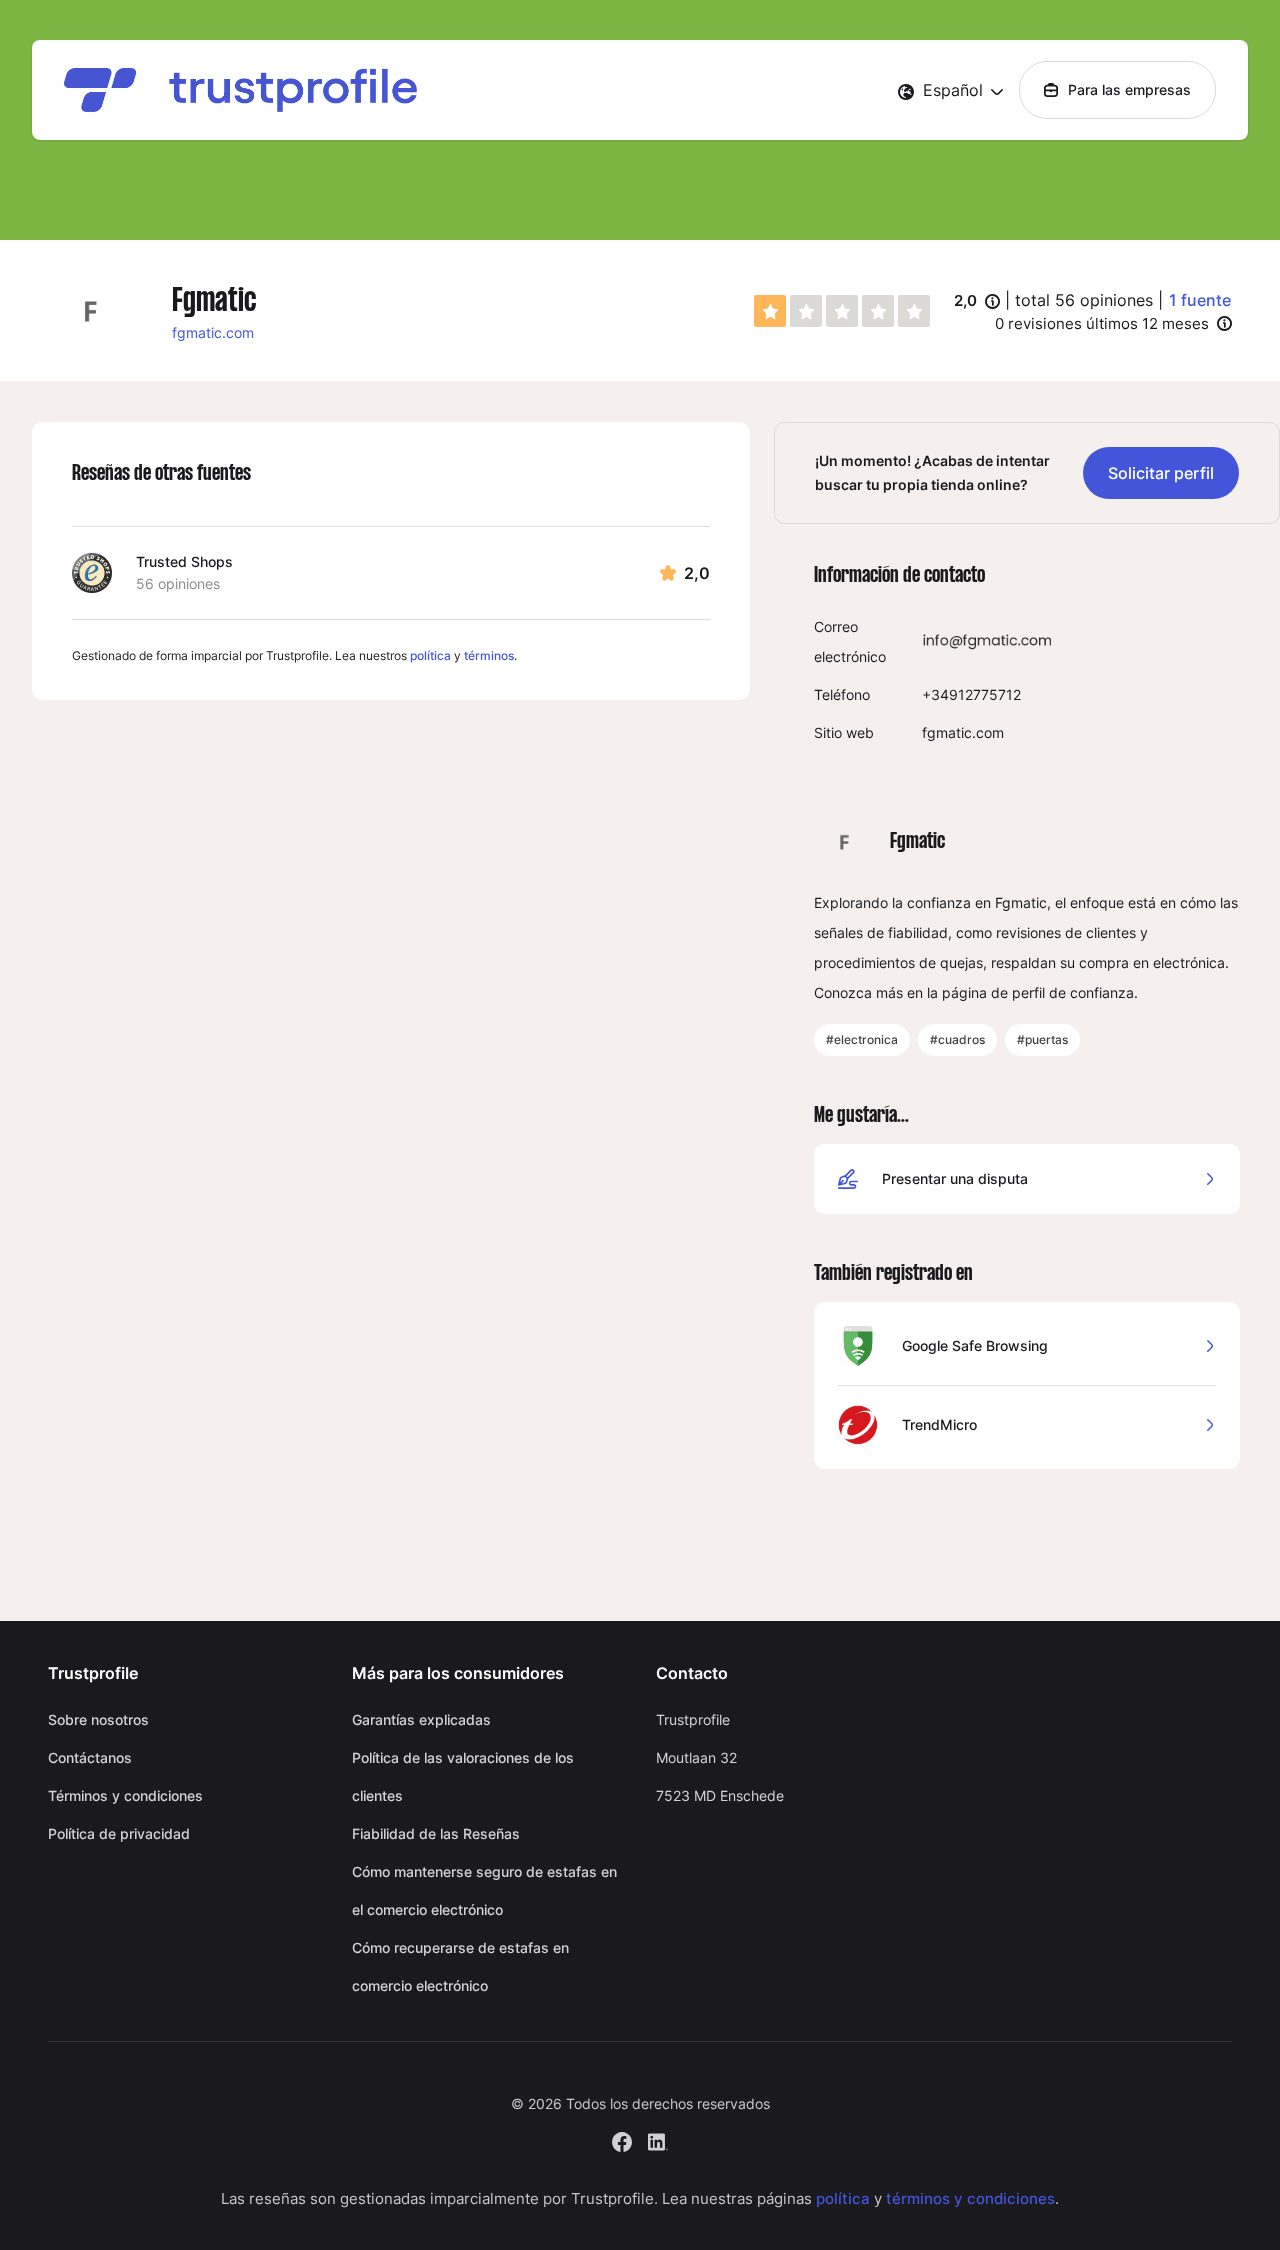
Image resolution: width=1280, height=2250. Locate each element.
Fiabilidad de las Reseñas (436, 1833)
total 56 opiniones (1084, 300)
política (430, 655)
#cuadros (957, 1039)
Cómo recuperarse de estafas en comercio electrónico (460, 1966)
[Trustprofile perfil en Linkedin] (658, 2139)
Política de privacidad (119, 1833)
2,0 (977, 302)
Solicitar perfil (1161, 473)
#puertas (1042, 1039)
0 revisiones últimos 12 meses (1102, 323)
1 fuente (1200, 300)
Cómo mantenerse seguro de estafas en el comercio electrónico (484, 1890)
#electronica (862, 1039)
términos (489, 655)
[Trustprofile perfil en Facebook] (622, 2139)
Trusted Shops (184, 561)
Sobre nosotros (98, 1719)
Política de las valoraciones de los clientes (463, 1776)
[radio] (770, 311)
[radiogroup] (842, 311)
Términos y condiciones (125, 1795)
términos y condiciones (970, 2198)
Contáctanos (90, 1757)
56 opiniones (178, 583)
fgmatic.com (213, 332)
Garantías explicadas (421, 1719)
